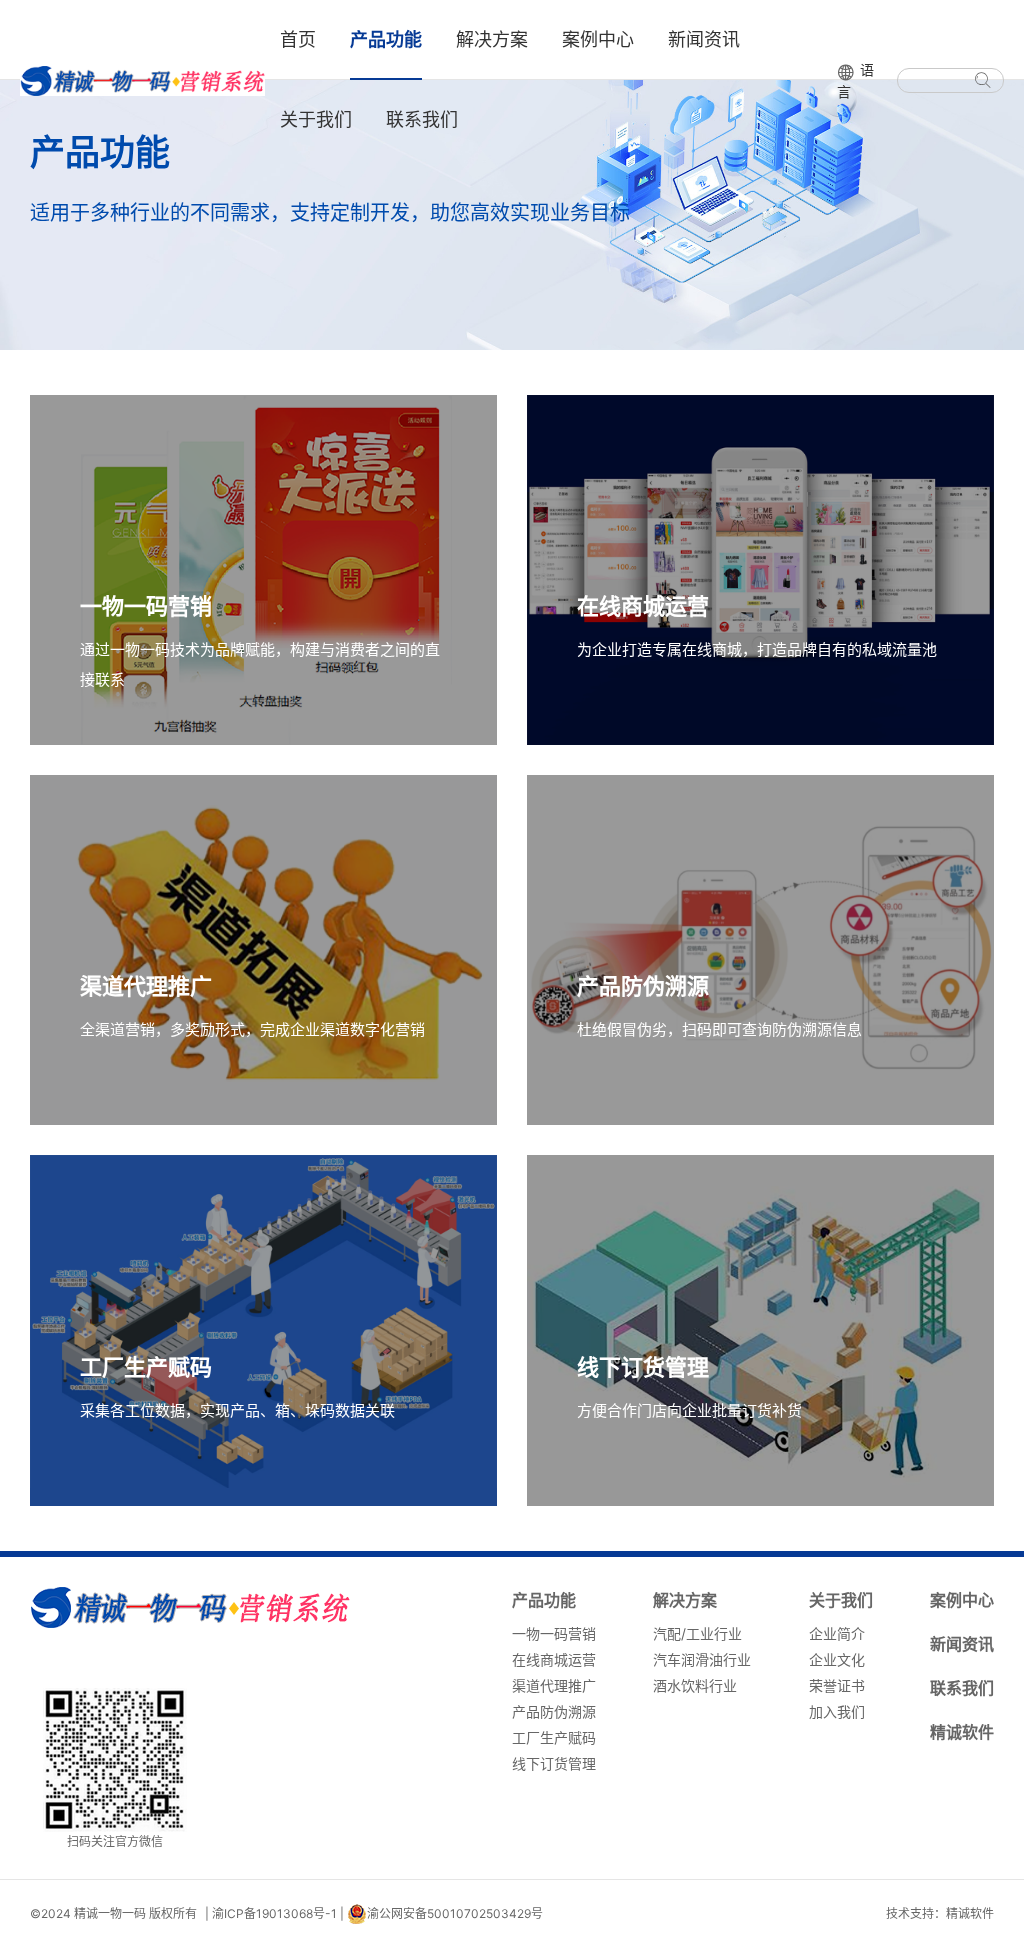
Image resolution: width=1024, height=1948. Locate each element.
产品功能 (386, 39)
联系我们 (422, 119)
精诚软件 (962, 1732)
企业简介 (837, 1633)
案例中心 (598, 39)
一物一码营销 (554, 1633)
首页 (298, 39)
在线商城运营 (554, 1659)
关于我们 (316, 119)
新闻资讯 (704, 39)
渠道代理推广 (554, 1685)
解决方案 (492, 39)
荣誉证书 (837, 1685)
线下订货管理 (554, 1763)
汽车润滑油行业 (702, 1659)
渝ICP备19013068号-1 (274, 1913)
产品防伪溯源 (554, 1711)
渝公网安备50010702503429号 (455, 1913)
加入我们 (837, 1711)
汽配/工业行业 (697, 1633)
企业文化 (837, 1659)
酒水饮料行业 (695, 1685)
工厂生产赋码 (554, 1737)
